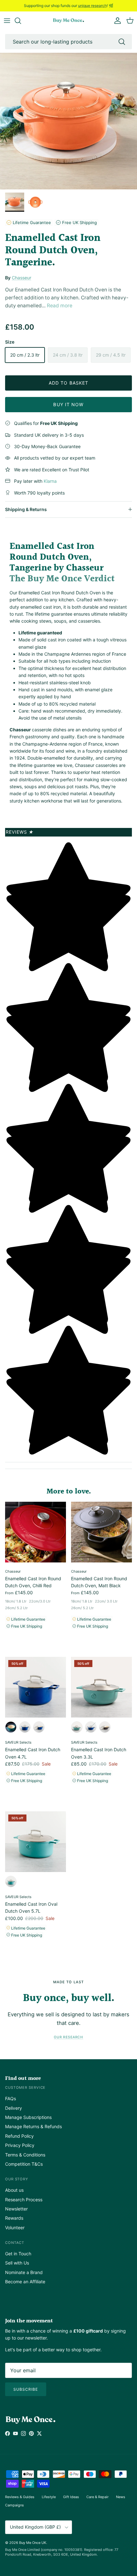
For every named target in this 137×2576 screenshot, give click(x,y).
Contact (15, 2243)
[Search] (122, 42)
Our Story (17, 2179)
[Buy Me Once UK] (68, 21)
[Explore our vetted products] (21, 21)
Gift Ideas (71, 2497)
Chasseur (22, 278)
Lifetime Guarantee (31, 222)
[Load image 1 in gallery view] (68, 121)
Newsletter (16, 2209)
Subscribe (26, 2389)
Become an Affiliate (25, 2282)
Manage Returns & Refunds (33, 2126)
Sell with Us (17, 2263)
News (121, 2497)
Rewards (14, 2218)
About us (14, 2190)
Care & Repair (97, 2497)
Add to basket (69, 383)
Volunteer (15, 2228)
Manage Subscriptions (28, 2117)
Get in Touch (18, 2254)
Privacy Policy (20, 2145)
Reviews (20, 832)
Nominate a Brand (24, 2272)
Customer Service (25, 2087)
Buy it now (68, 404)
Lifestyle (49, 2497)
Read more (60, 306)
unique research (92, 6)
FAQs (11, 2098)
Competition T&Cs (24, 2164)
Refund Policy (19, 2136)
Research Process (24, 2200)
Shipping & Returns (26, 509)
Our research (68, 2037)
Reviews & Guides (20, 2497)
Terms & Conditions (25, 2155)
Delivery (14, 2108)
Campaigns (14, 2505)
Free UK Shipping (79, 222)
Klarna (50, 481)
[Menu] (7, 21)
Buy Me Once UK (33, 2543)
